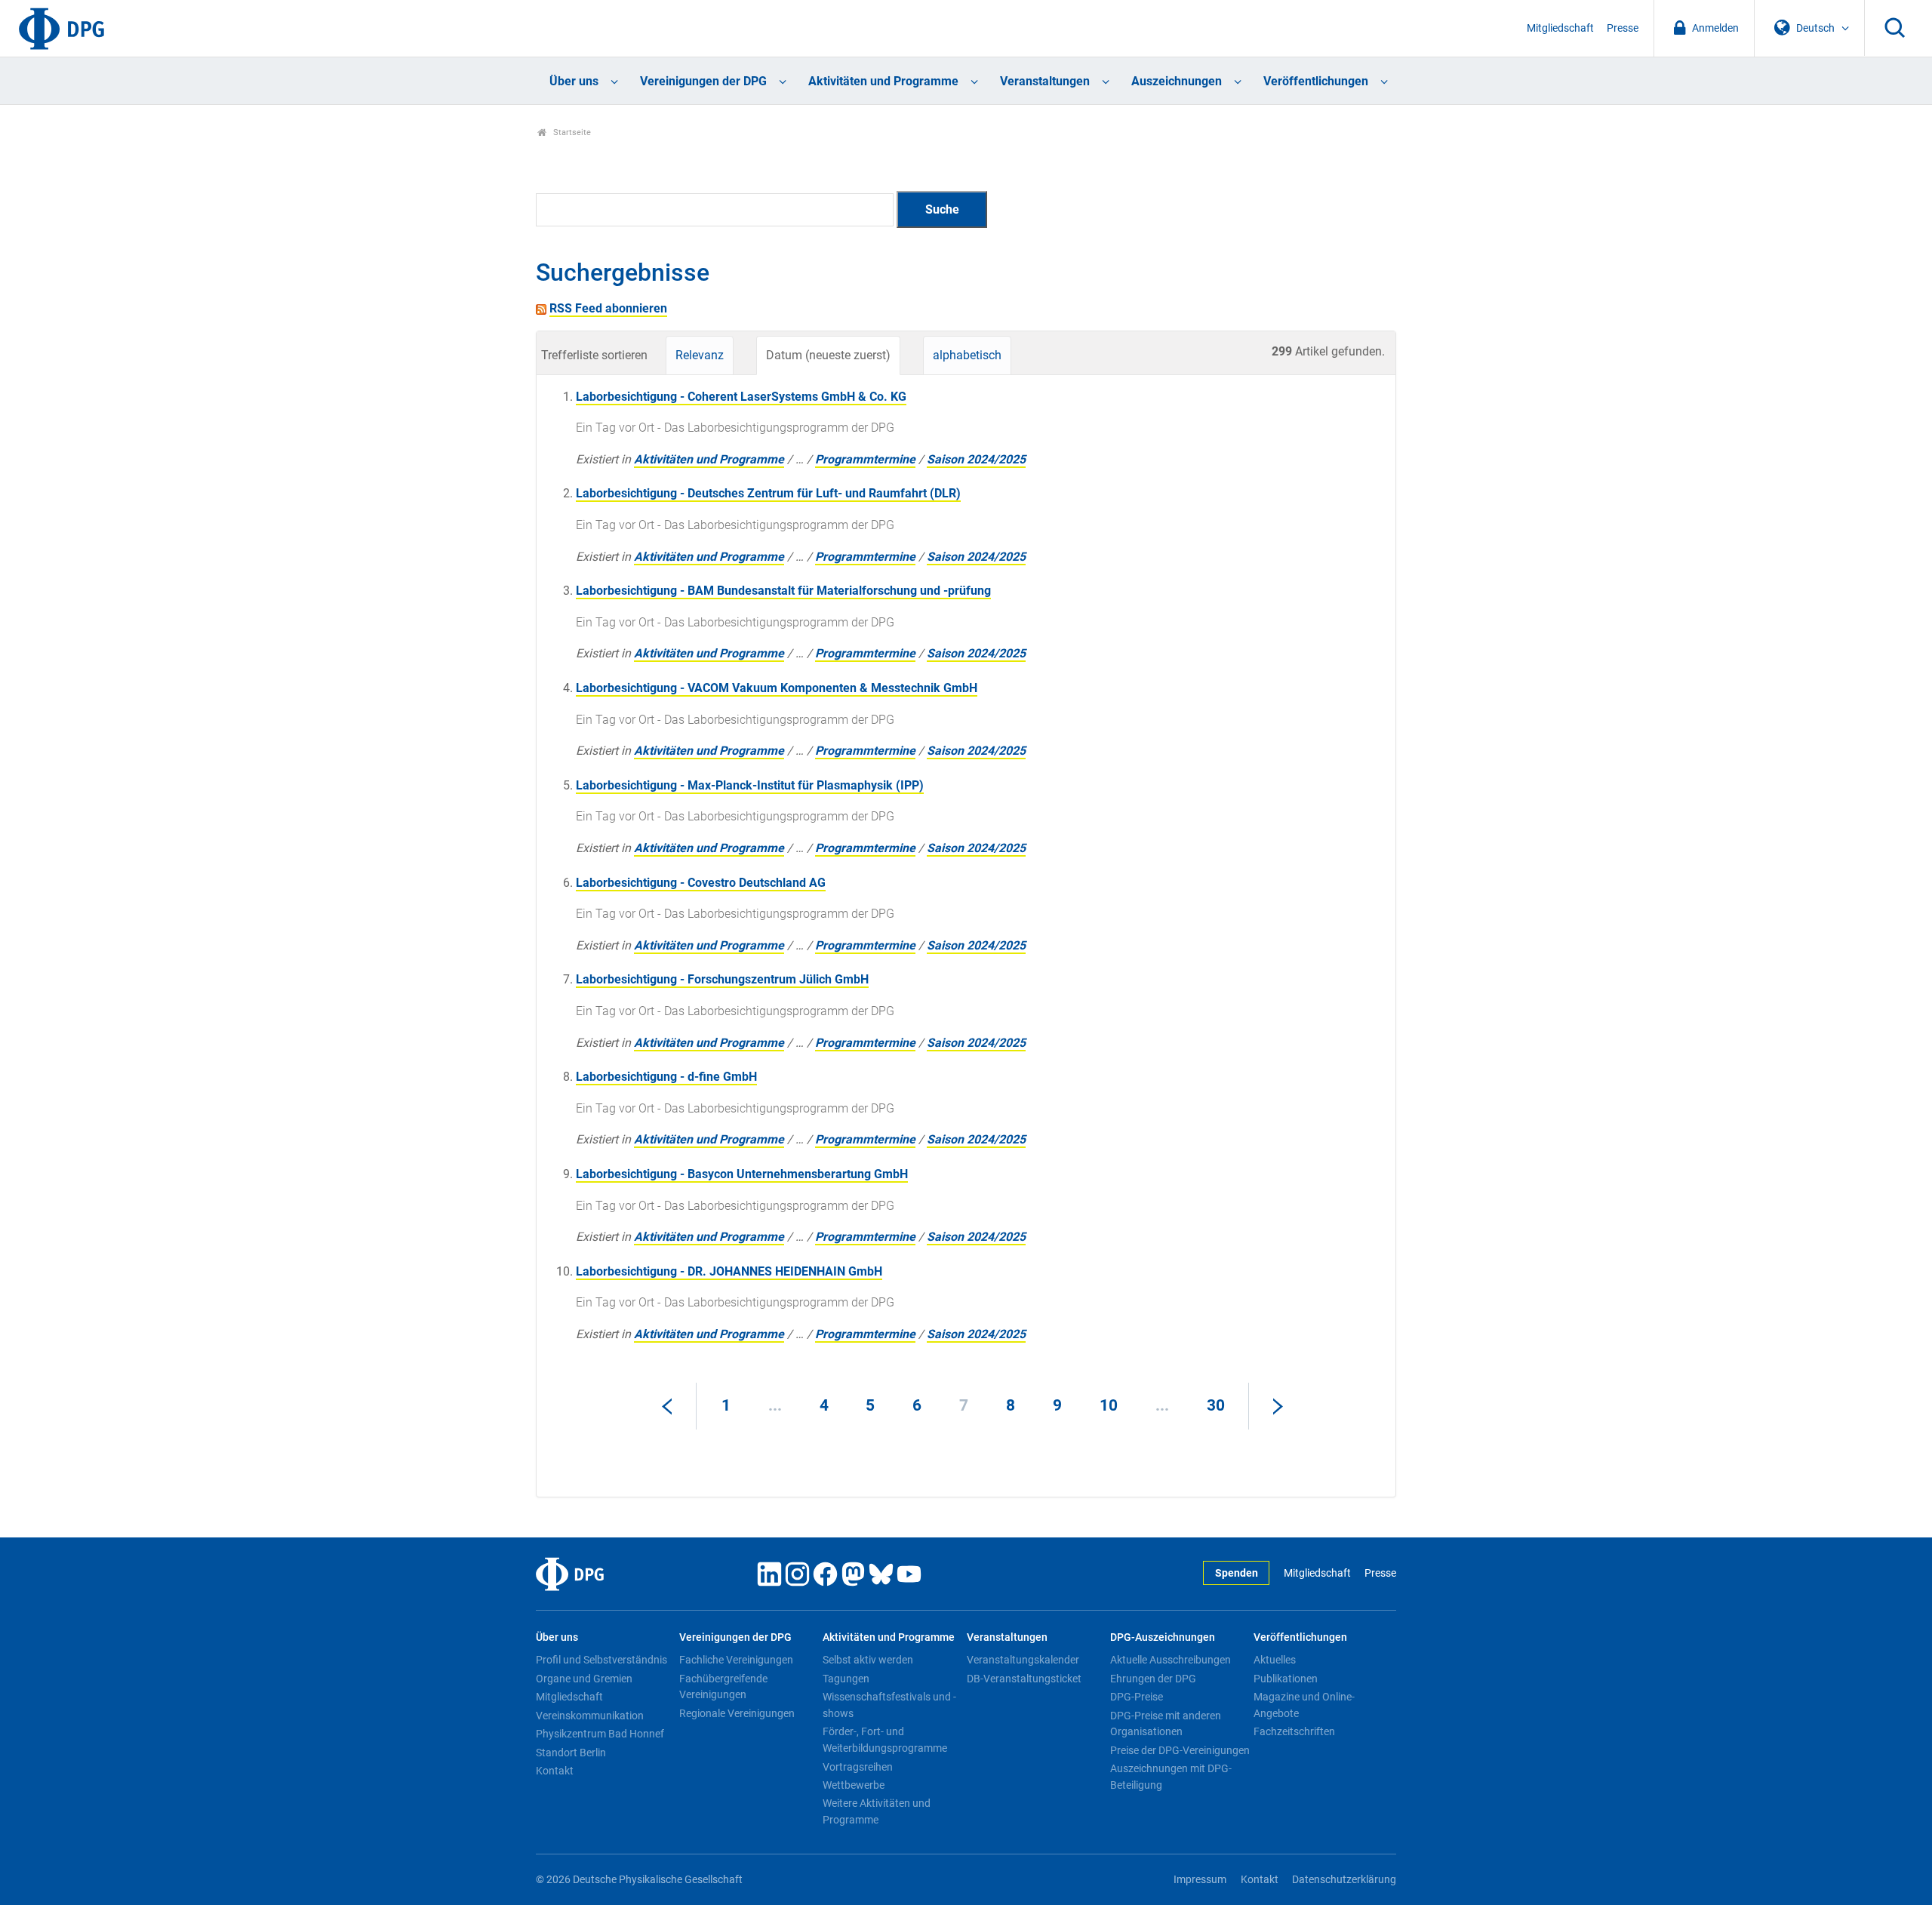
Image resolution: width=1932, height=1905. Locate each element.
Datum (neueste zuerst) (828, 355)
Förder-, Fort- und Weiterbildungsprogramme (885, 1740)
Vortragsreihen (858, 1767)
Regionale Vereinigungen (737, 1713)
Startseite (571, 132)
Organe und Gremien (584, 1679)
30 (1216, 1405)
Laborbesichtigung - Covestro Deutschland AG (701, 883)
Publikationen (1286, 1679)
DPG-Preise (1137, 1697)
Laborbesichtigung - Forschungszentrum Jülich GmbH (722, 979)
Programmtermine (865, 459)
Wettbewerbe (854, 1785)
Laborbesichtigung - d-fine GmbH (666, 1077)
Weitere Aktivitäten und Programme (877, 1811)
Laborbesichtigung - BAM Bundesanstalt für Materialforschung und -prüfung (783, 591)
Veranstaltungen (1045, 81)
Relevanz (700, 355)
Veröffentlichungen (1316, 81)
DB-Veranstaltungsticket (1024, 1679)
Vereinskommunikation (590, 1716)
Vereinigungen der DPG (703, 81)
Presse (1623, 28)
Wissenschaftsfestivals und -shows (889, 1705)
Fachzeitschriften (1294, 1731)
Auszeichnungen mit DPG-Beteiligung (1171, 1777)
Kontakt (555, 1771)
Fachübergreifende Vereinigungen (723, 1687)
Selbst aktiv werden (868, 1660)
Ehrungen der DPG (1153, 1679)
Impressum (1200, 1880)
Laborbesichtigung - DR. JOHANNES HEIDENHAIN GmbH (729, 1271)
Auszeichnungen (1177, 81)
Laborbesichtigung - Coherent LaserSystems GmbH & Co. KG (741, 397)
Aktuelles (1275, 1660)
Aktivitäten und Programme (883, 81)
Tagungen (846, 1679)
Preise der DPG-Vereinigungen (1180, 1750)
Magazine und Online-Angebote (1304, 1705)
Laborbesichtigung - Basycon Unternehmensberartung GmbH (742, 1174)
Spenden (1237, 1573)
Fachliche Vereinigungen (736, 1660)
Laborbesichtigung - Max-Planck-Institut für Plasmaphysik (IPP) (750, 785)
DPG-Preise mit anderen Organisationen (1166, 1724)
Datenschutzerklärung (1344, 1880)
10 (1109, 1405)
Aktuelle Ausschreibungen (1171, 1660)
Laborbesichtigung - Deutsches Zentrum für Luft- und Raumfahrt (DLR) (768, 493)
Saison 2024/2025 (976, 459)
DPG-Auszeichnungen (1163, 1637)
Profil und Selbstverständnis (601, 1660)
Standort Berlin (571, 1753)
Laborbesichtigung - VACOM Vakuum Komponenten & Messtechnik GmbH (777, 688)
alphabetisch (967, 355)
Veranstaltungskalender (1023, 1660)
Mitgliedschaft (1560, 28)
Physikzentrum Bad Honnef (600, 1734)
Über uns (574, 81)
